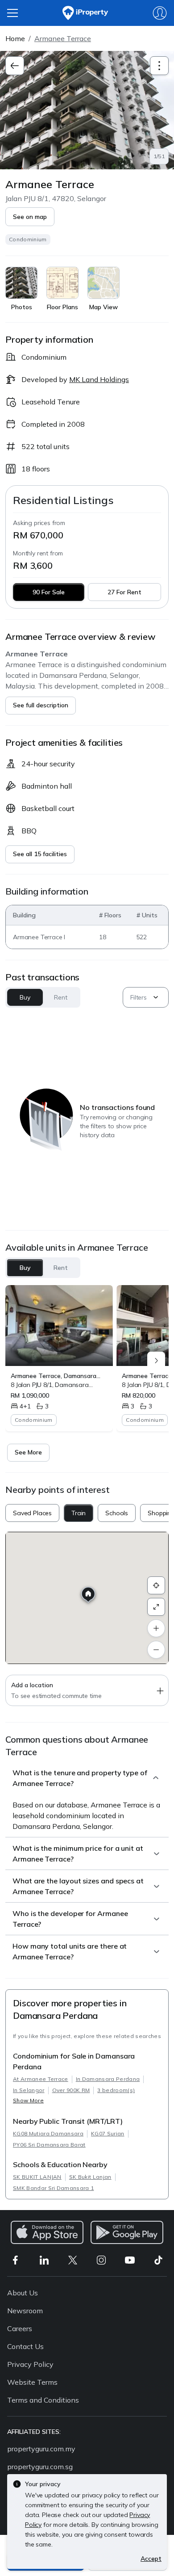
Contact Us (25, 2346)
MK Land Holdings (99, 379)
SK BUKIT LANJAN (37, 2177)
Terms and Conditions (43, 2400)
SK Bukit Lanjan (90, 2177)
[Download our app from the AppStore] (47, 2232)
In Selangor (29, 2090)
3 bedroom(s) (116, 2090)
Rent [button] (60, 997)
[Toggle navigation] (159, 66)
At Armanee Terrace (41, 2079)
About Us (23, 2293)
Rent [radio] (61, 1268)
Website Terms (32, 2382)
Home (15, 38)
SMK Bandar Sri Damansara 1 (53, 2188)
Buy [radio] (25, 1268)
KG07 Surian (108, 2133)
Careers (20, 2328)
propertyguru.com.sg (40, 2467)
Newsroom (25, 2311)
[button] (30, 217)
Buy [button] (25, 997)
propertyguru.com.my (41, 2449)
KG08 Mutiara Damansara (48, 2133)
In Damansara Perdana (108, 2079)
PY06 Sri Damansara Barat (49, 2145)
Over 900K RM (71, 2090)
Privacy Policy (30, 2364)
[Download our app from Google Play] (127, 2232)
